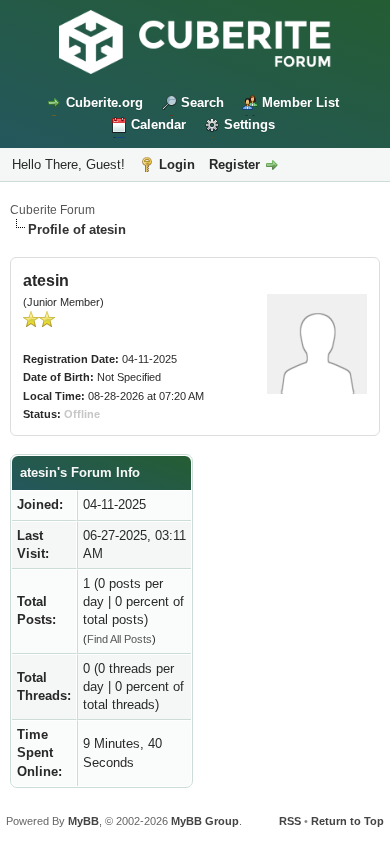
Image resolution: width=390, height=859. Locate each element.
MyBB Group (205, 821)
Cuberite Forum (52, 210)
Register (234, 164)
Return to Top (347, 821)
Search (202, 102)
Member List (300, 102)
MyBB (83, 821)
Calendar (158, 124)
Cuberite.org (104, 102)
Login (177, 164)
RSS (290, 821)
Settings (249, 124)
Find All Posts (119, 639)
